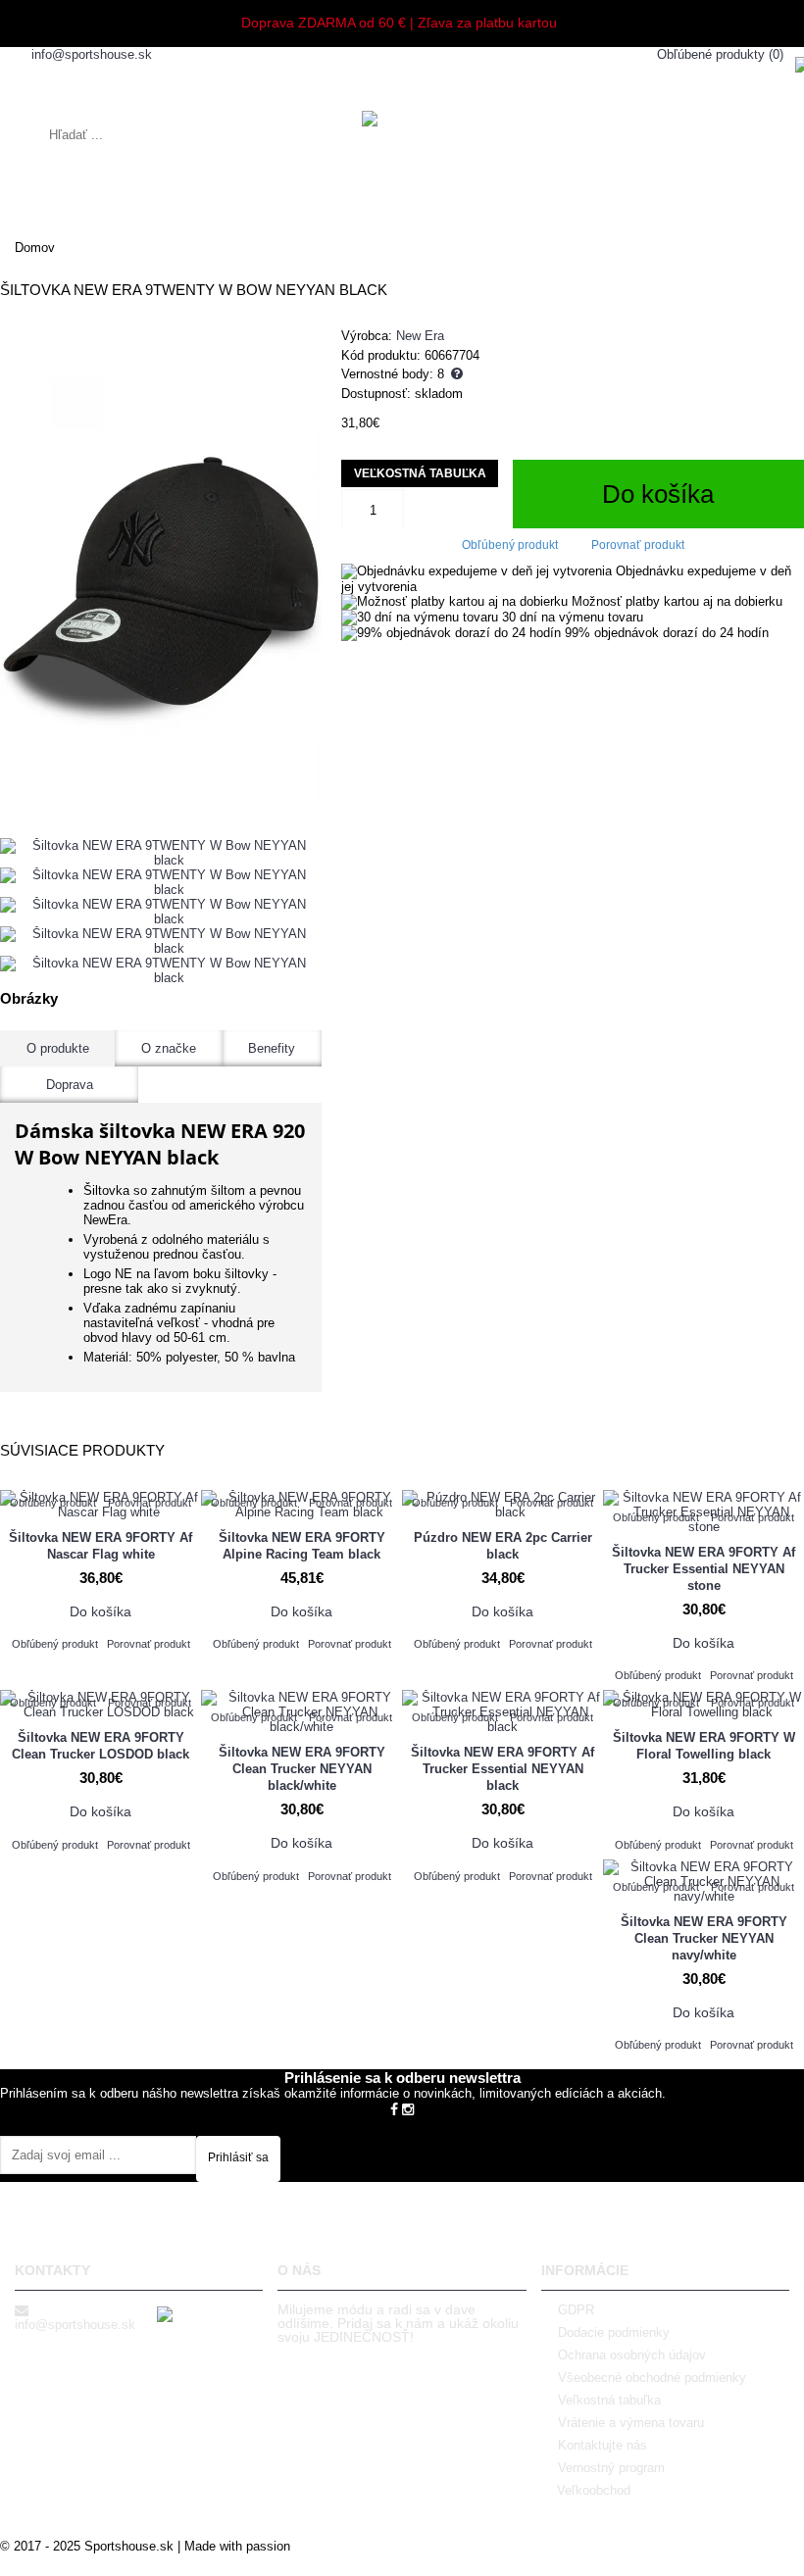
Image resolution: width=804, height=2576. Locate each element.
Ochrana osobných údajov (632, 2355)
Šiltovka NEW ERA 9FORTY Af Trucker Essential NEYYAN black (502, 1769)
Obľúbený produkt (510, 545)
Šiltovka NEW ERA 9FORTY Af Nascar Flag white (100, 1546)
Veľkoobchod (594, 2490)
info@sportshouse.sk (75, 2325)
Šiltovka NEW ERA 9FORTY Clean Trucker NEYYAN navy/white (704, 1938)
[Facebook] (394, 2108)
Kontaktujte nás (603, 2445)
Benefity (272, 1048)
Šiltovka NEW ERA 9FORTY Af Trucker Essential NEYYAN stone (703, 1569)
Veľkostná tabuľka (420, 473)
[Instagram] (408, 2108)
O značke (169, 1048)
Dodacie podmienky (614, 2332)
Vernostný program (611, 2468)
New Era (420, 336)
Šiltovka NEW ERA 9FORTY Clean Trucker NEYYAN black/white (302, 1769)
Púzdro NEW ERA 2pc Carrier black (503, 1546)
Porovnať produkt (638, 545)
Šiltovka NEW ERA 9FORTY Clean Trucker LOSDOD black (100, 1746)
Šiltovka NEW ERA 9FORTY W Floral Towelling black (704, 1746)
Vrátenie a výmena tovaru (631, 2423)
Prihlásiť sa (238, 2157)
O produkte (58, 1048)
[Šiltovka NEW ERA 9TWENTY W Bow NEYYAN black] (161, 568)
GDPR (576, 2310)
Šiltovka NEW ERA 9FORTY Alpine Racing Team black (302, 1546)
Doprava (70, 1085)
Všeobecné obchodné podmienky (652, 2378)
